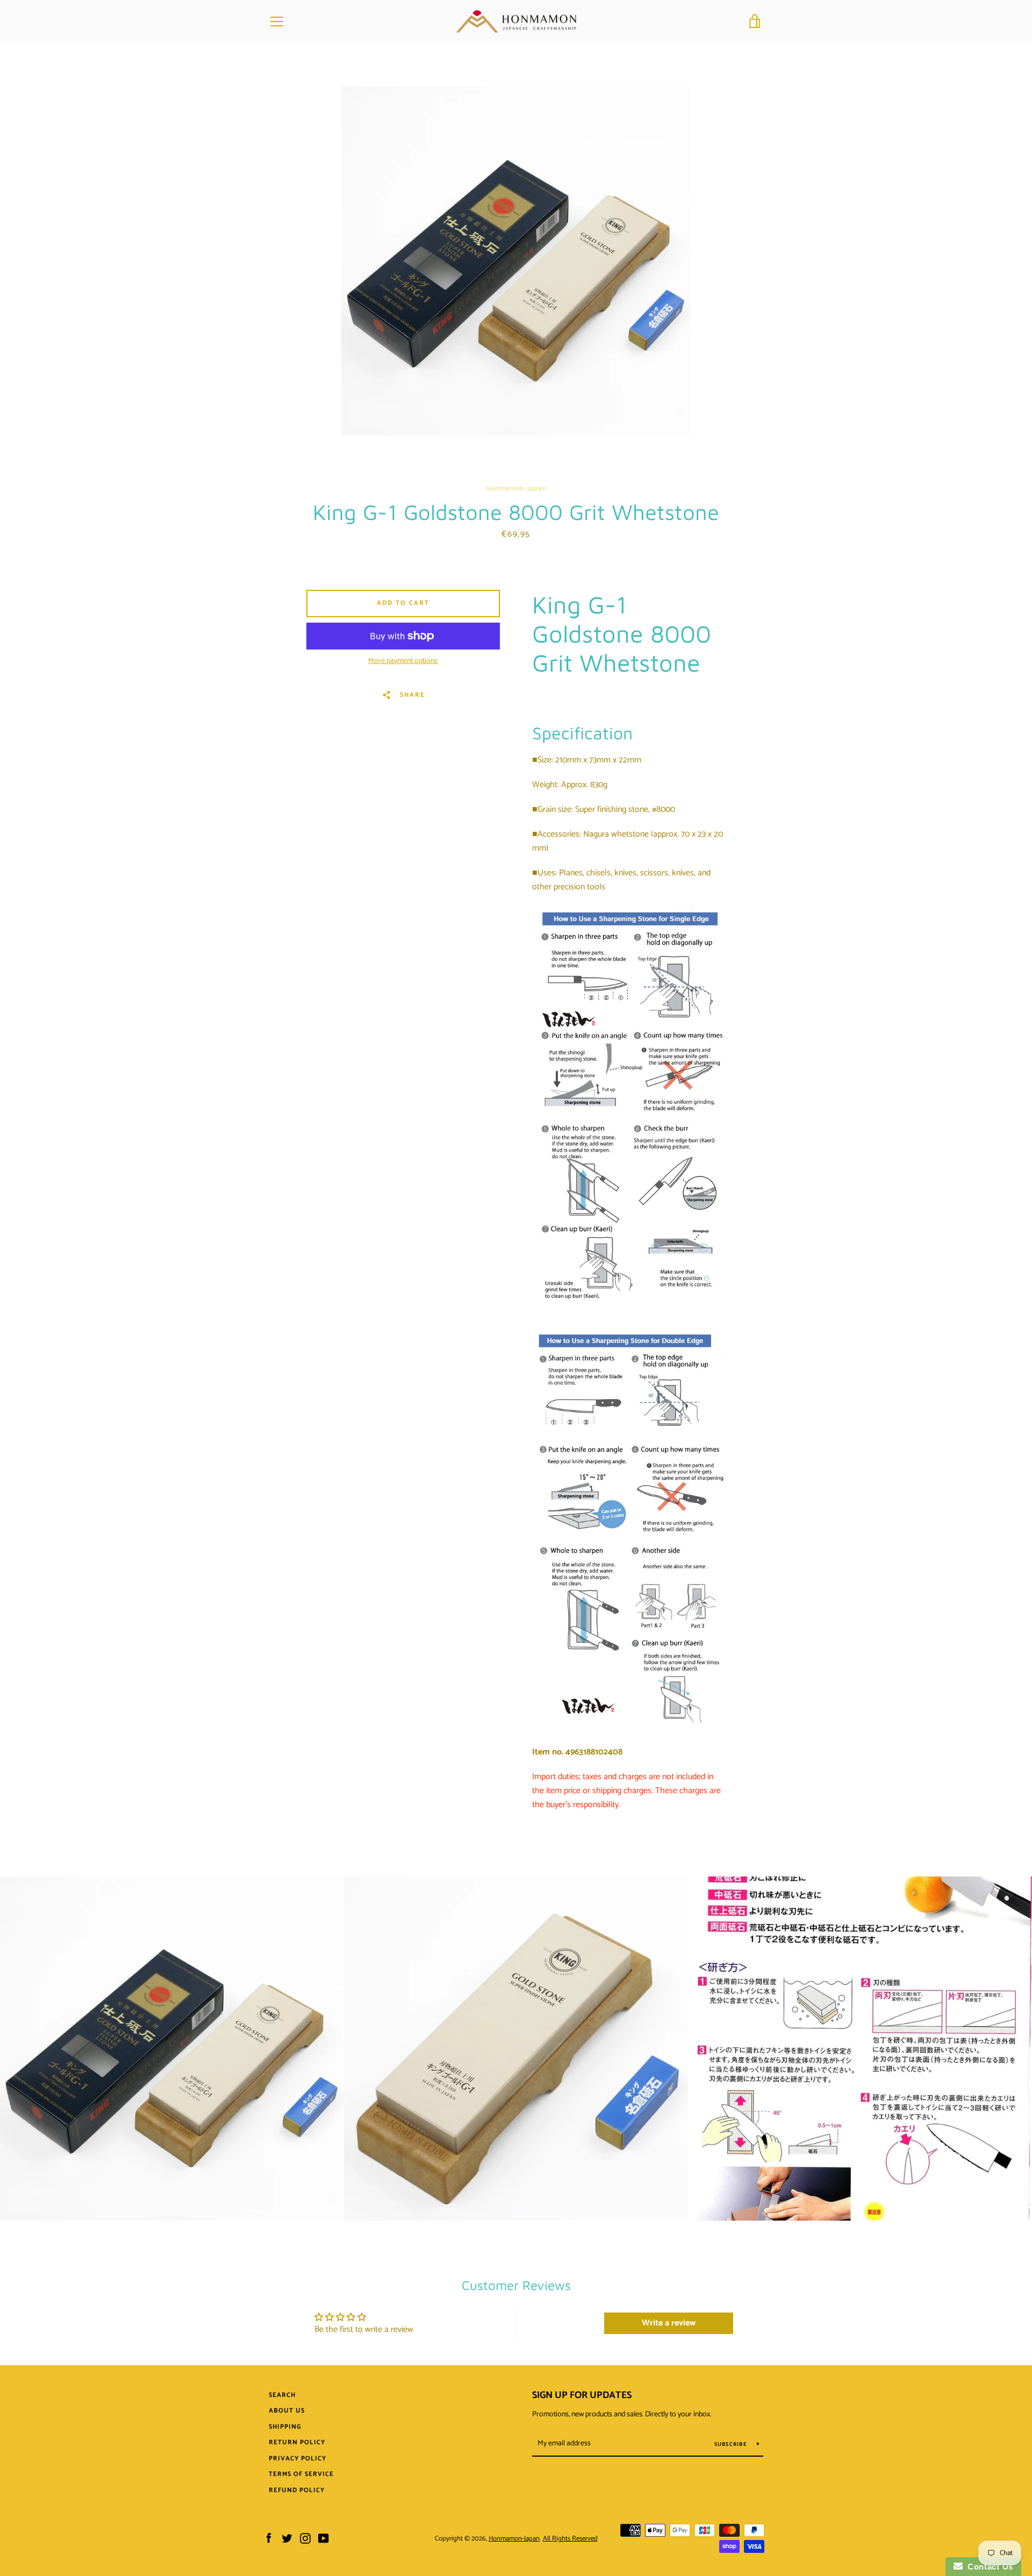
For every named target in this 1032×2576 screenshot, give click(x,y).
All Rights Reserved (570, 2539)
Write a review (669, 2323)
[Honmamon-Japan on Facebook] (269, 2538)
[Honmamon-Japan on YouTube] (324, 2538)
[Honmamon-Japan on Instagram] (305, 2538)
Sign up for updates (582, 2395)
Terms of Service (301, 2474)
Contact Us (988, 2567)
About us (287, 2411)
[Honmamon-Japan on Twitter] (287, 2538)
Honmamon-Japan (514, 2539)
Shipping (285, 2427)
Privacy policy (298, 2459)
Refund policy (297, 2490)
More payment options (403, 661)
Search (282, 2395)
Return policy (297, 2442)
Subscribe (732, 2444)
